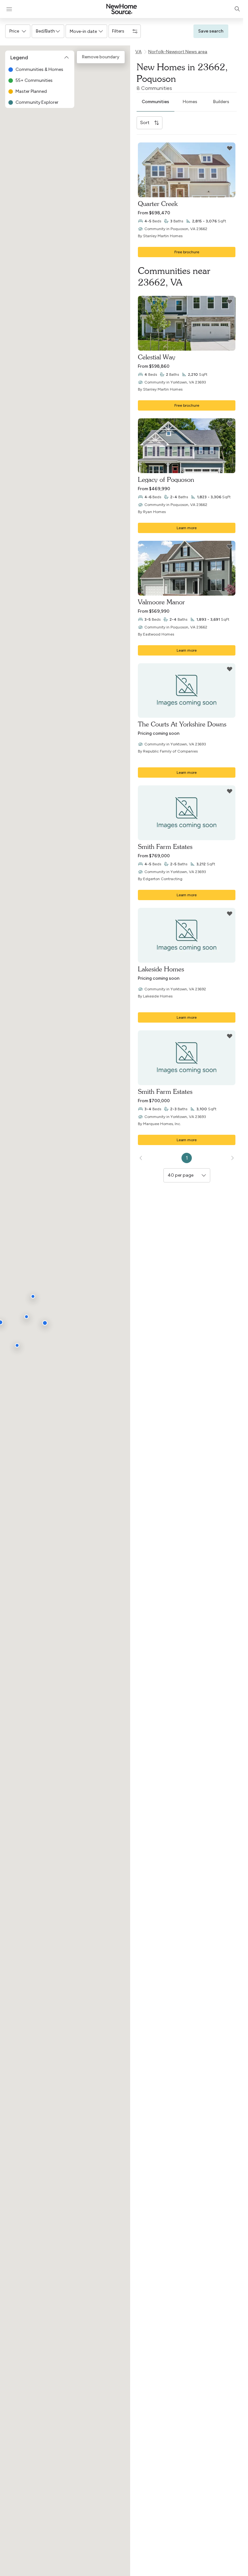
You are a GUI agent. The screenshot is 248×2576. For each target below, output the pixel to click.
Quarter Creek (158, 204)
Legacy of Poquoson (166, 479)
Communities (155, 102)
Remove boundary (101, 57)
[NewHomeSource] (122, 9)
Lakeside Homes (161, 969)
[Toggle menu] (9, 9)
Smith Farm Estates (165, 846)
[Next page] (232, 1158)
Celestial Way (157, 357)
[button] (18, 31)
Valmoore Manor (161, 602)
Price (14, 31)
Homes (190, 102)
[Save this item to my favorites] (230, 148)
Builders (221, 102)
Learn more (187, 528)
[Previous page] (141, 1158)
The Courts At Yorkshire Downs (182, 724)
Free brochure (187, 252)
